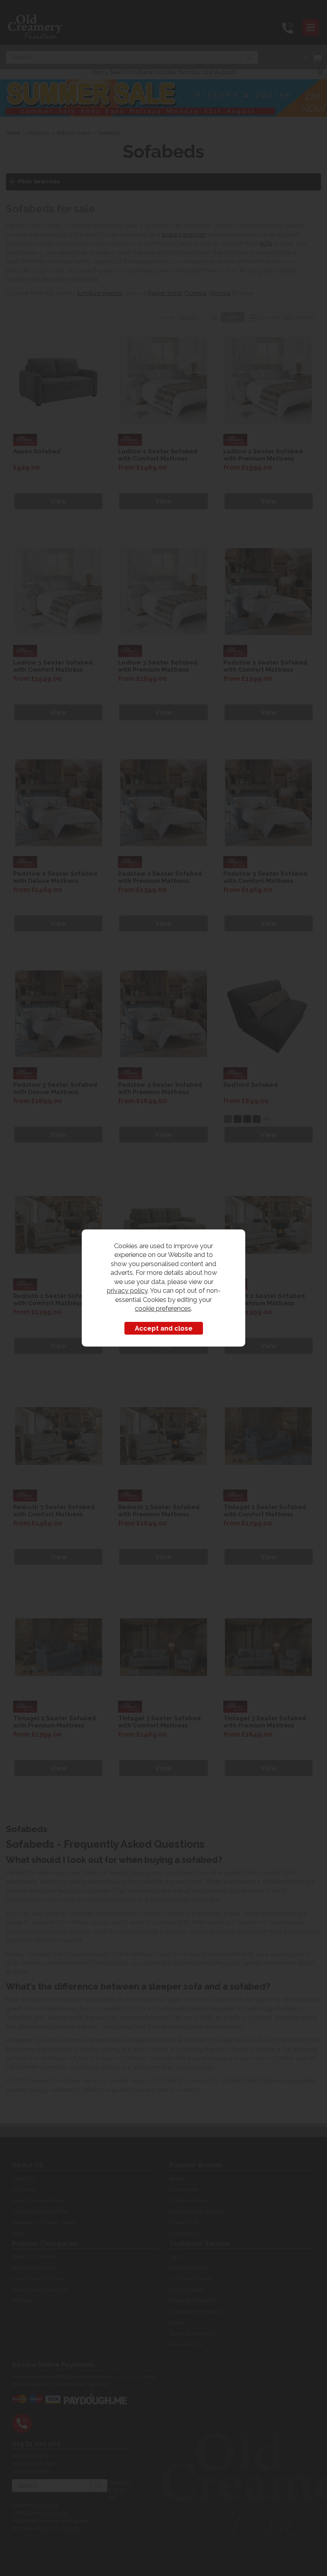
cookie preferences (163, 1308)
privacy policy (127, 1290)
